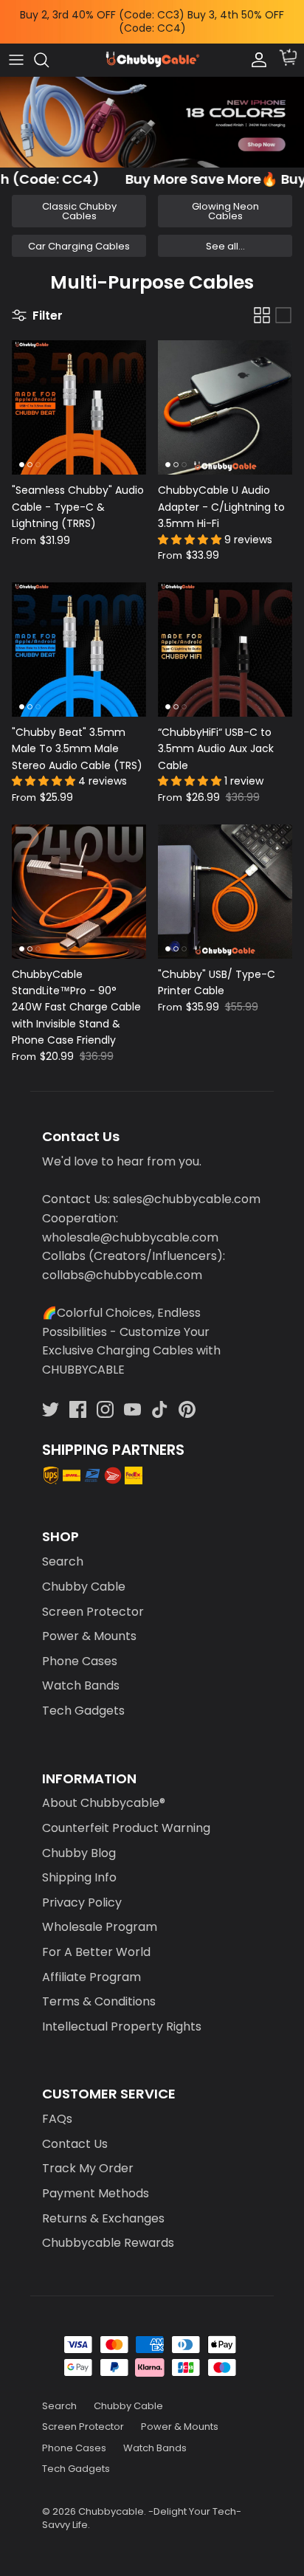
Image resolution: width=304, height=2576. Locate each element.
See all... (225, 234)
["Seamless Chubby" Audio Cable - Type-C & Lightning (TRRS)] (79, 396)
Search (63, 1550)
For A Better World (96, 1939)
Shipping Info (79, 1865)
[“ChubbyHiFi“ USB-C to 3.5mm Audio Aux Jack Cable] (225, 637)
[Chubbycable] (152, 48)
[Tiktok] (160, 1397)
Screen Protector (93, 1599)
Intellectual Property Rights (122, 2014)
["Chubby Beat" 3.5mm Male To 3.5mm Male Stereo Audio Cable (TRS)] (79, 637)
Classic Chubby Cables (79, 199)
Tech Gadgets (83, 1698)
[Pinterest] (187, 1397)
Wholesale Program (100, 1915)
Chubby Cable (84, 1574)
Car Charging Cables (79, 234)
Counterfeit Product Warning (126, 1815)
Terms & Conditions (99, 1989)
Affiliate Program (91, 1964)
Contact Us (75, 2131)
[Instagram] (105, 1397)
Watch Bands (81, 1674)
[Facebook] (78, 1397)
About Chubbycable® (104, 1791)
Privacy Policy (82, 1890)
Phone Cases (80, 1649)
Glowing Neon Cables (225, 199)
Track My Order (88, 2156)
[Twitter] (51, 1397)
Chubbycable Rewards (108, 2230)
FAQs (57, 2106)
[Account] (255, 47)
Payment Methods (96, 2181)
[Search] (49, 47)
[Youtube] (132, 1397)
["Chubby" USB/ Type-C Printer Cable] (225, 879)
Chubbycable (111, 2499)
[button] (191, 527)
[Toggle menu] (16, 47)
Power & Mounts (89, 1623)
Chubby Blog (79, 1840)
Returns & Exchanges (103, 2206)
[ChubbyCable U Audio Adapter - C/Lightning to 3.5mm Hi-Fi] (225, 396)
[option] (152, 110)
